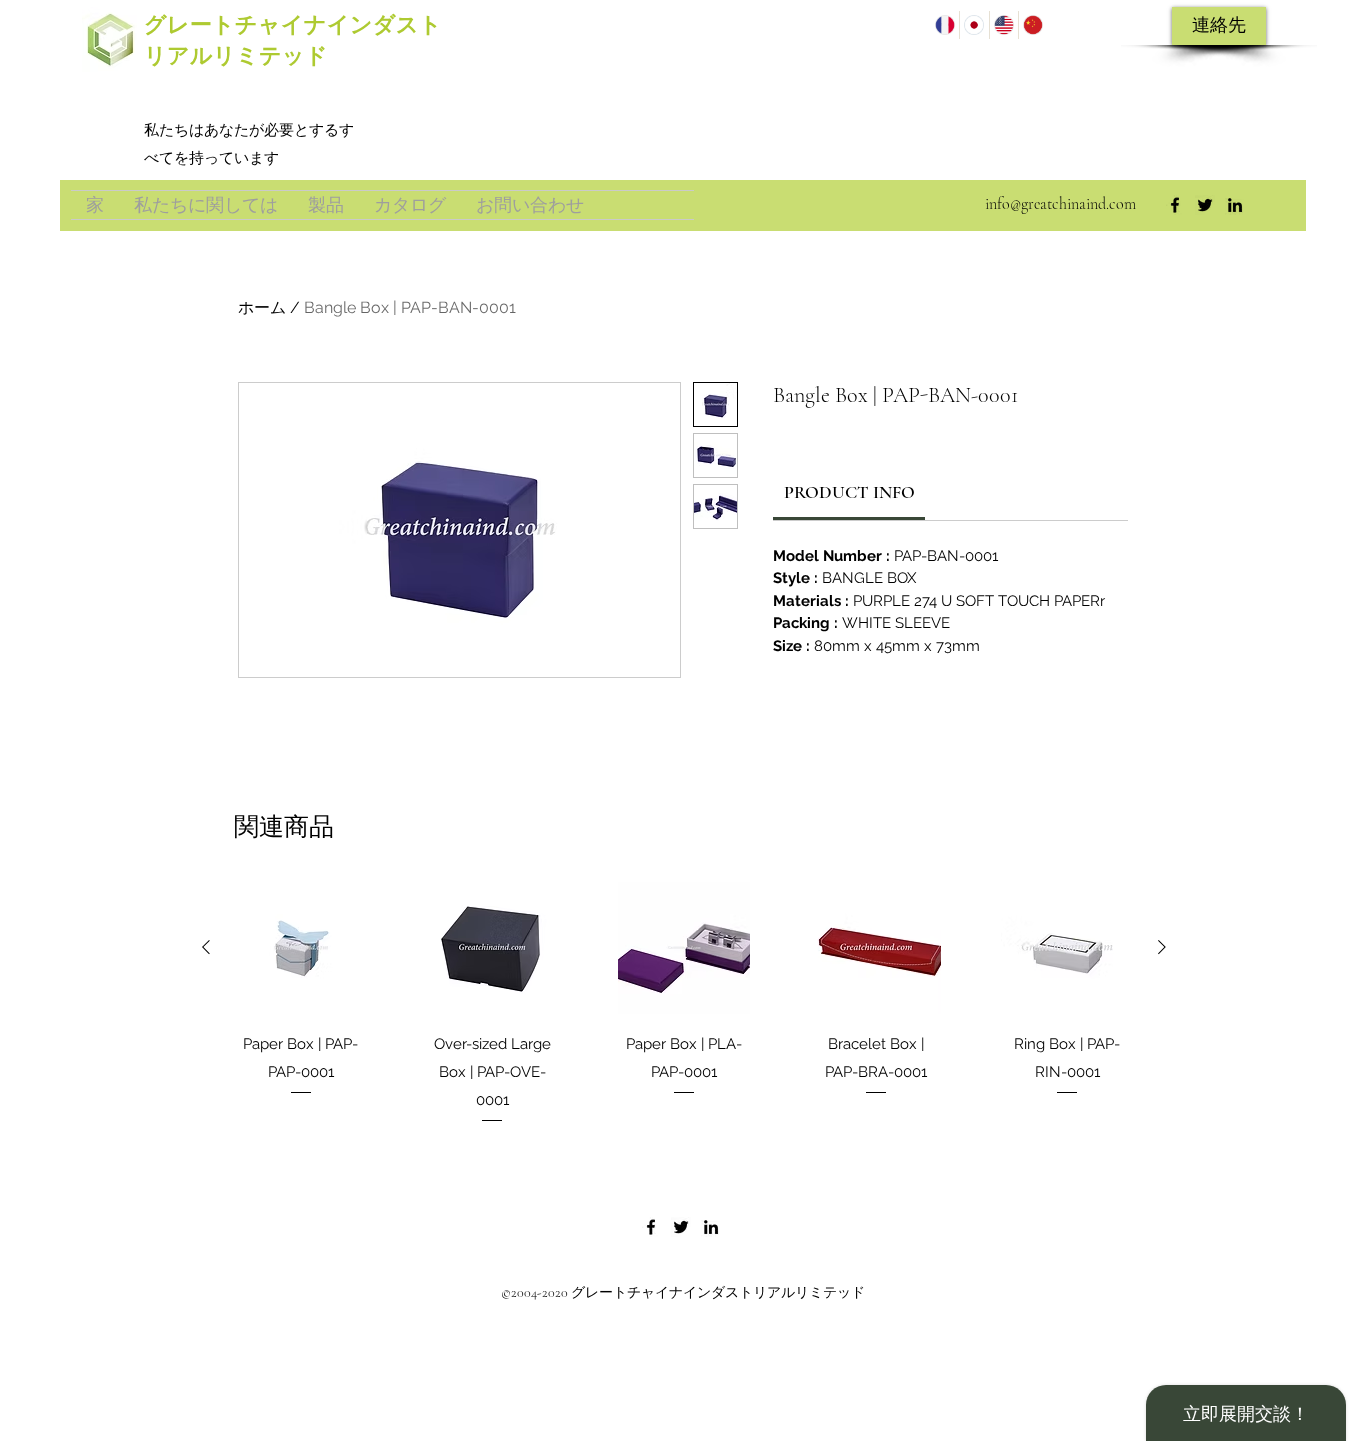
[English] (1003, 25)
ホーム (262, 307)
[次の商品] (1162, 947)
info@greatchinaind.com (1060, 204)
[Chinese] (1032, 25)
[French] (945, 25)
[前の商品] (206, 947)
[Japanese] (973, 25)
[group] (684, 1004)
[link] (849, 492)
